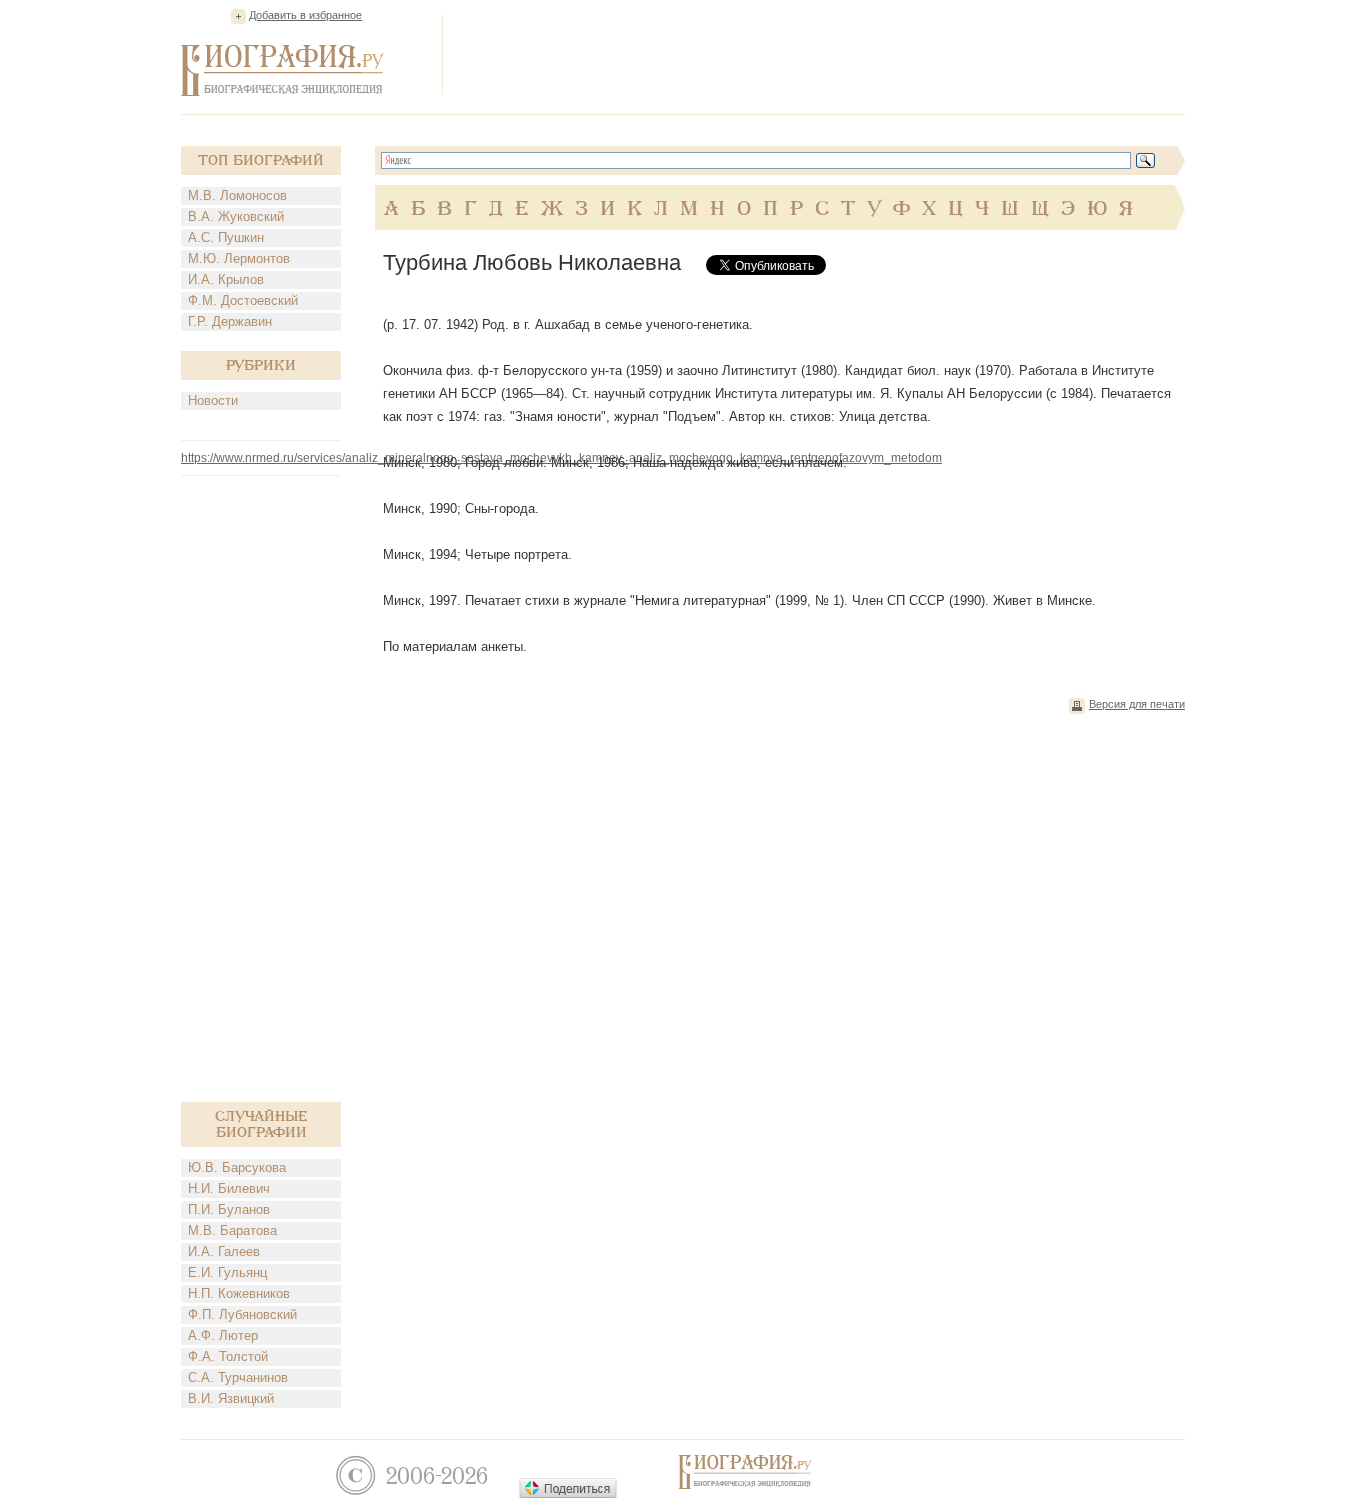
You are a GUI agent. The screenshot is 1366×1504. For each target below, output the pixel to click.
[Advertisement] (821, 54)
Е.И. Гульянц (227, 1272)
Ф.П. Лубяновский (242, 1314)
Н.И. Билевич (229, 1188)
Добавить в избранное (305, 15)
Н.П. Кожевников (239, 1293)
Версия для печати (1137, 704)
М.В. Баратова (232, 1230)
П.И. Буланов (229, 1209)
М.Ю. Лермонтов (239, 258)
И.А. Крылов (226, 279)
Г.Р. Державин (230, 321)
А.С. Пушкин (226, 237)
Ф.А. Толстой (228, 1356)
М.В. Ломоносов (237, 195)
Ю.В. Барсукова (237, 1167)
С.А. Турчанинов (238, 1377)
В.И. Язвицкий (231, 1398)
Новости (213, 400)
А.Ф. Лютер (223, 1335)
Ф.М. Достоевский (243, 300)
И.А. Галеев (224, 1251)
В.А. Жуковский (236, 216)
